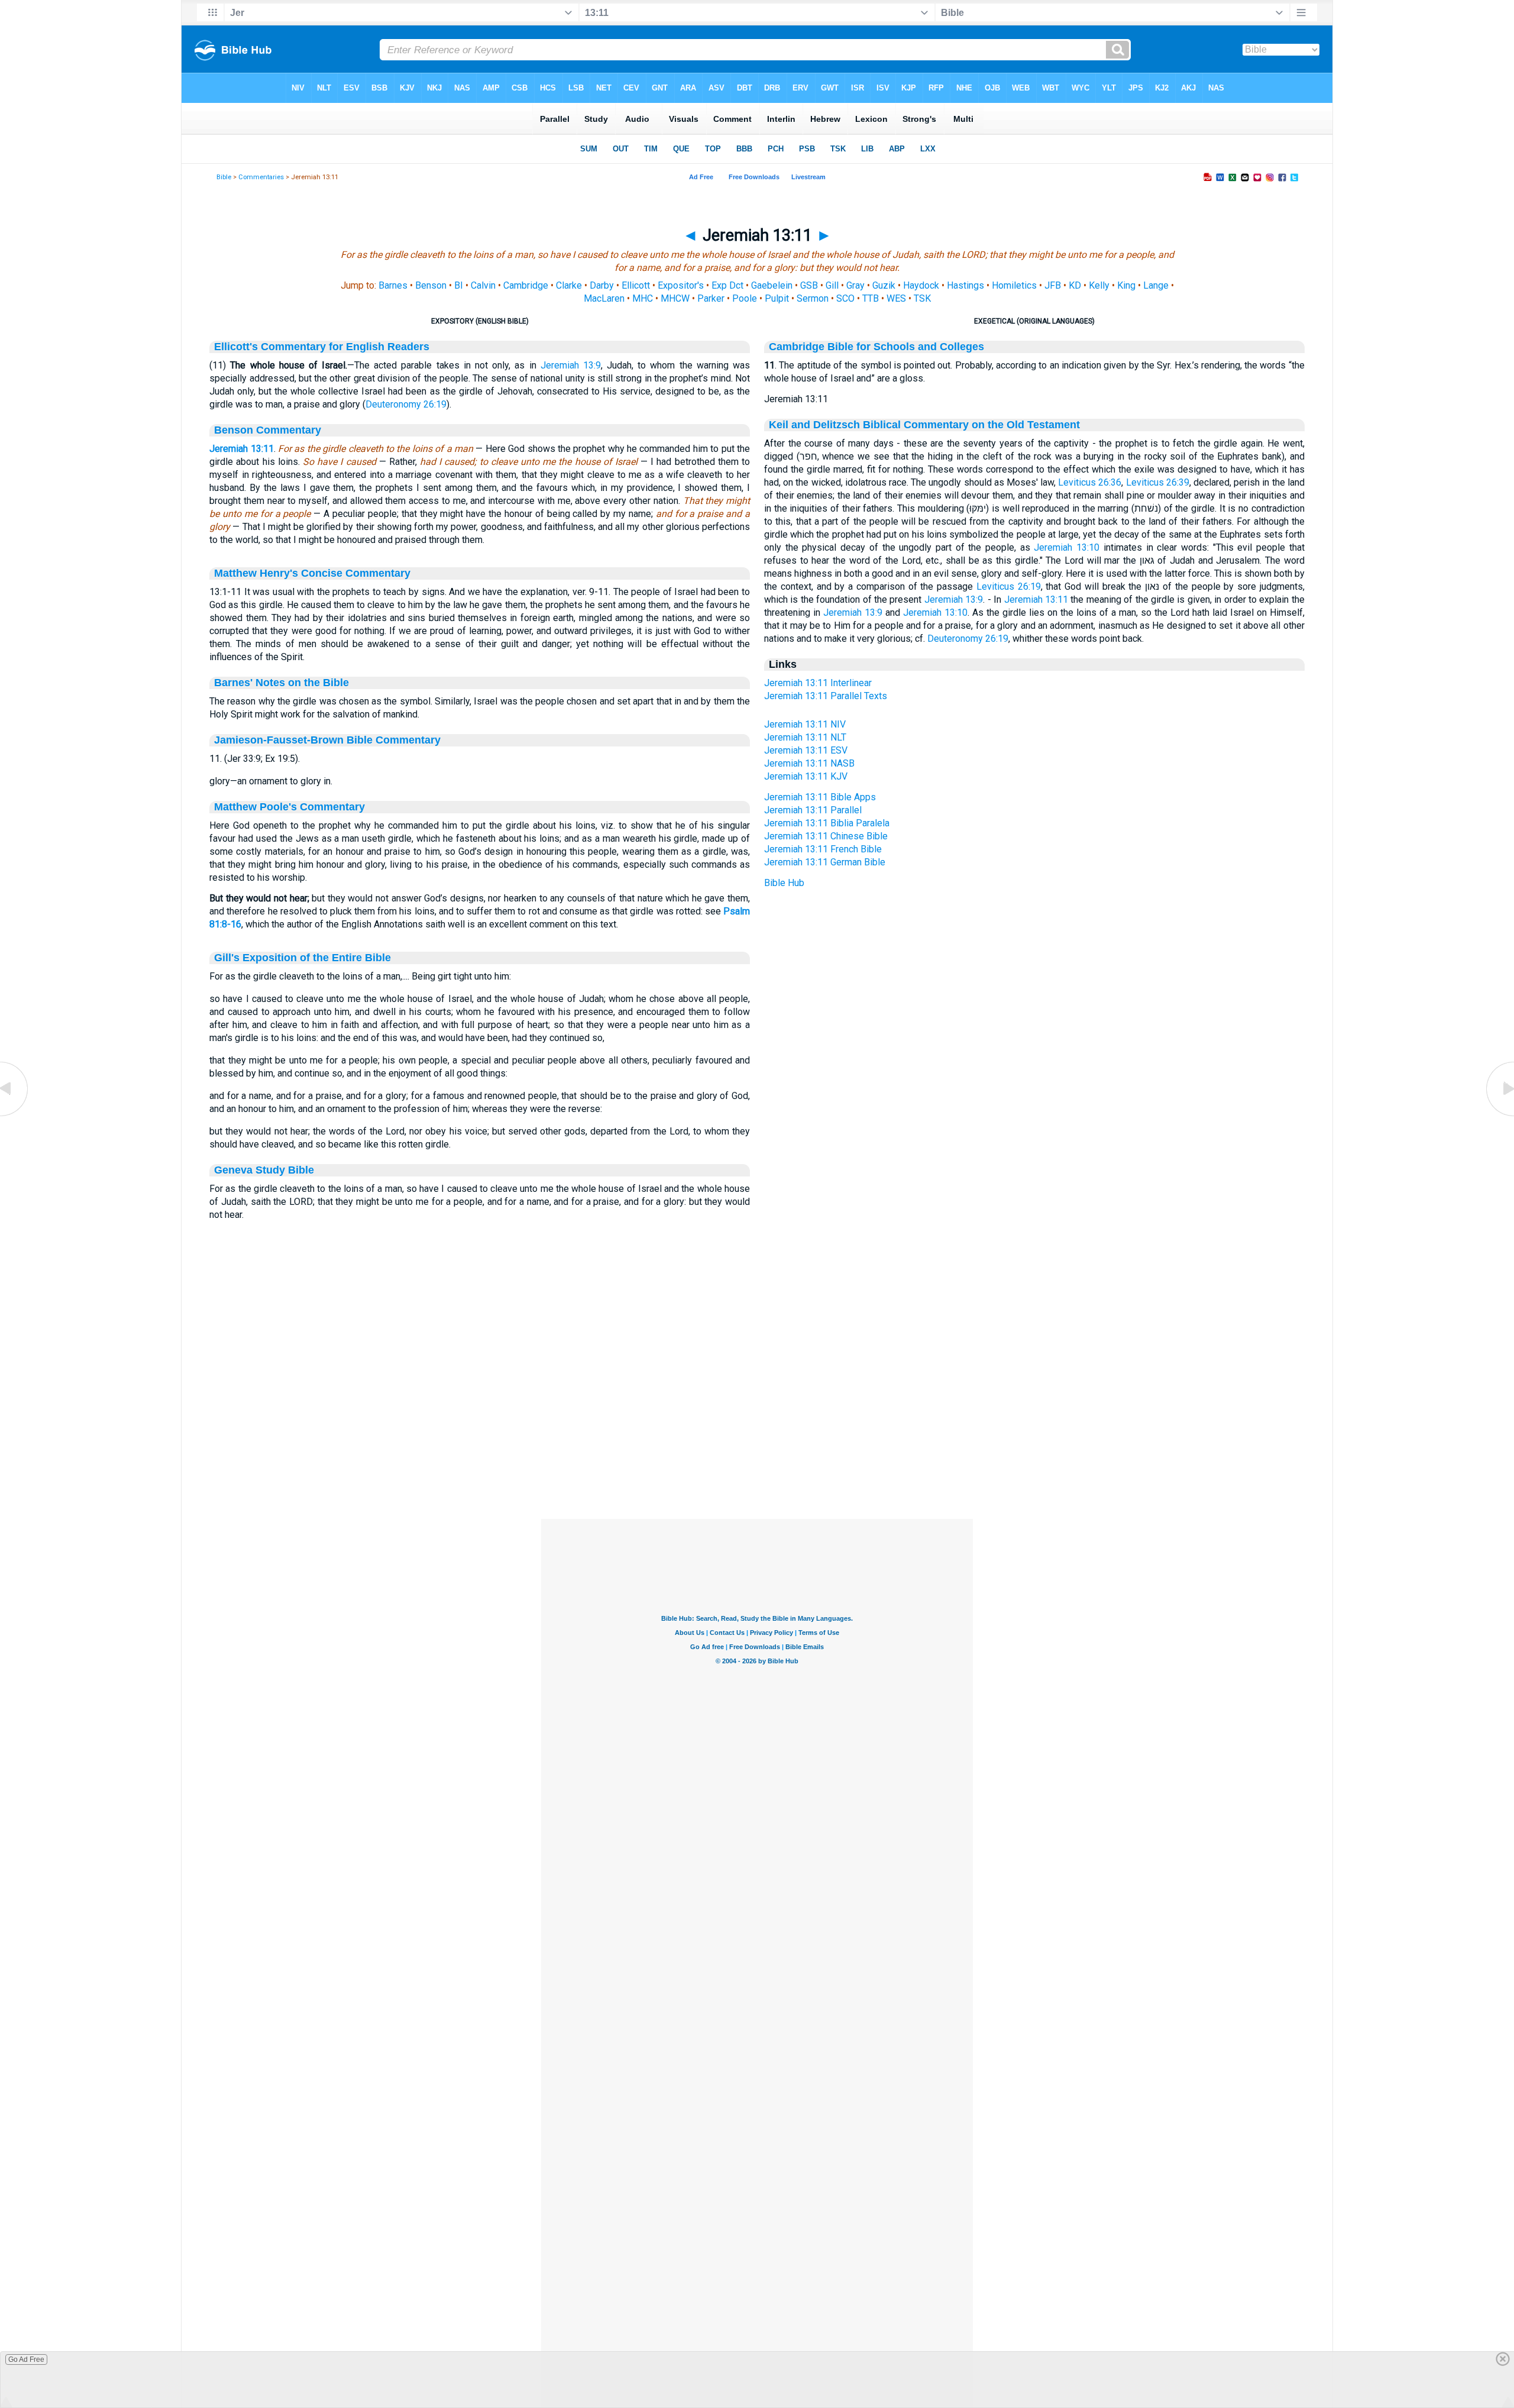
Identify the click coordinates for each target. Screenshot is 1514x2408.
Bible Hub (784, 883)
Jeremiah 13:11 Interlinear (818, 683)
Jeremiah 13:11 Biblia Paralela (827, 823)
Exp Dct (727, 285)
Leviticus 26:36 (1090, 482)
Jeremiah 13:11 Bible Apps (820, 797)
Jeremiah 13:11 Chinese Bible (826, 836)
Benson (431, 285)
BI (459, 285)
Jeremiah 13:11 (241, 449)
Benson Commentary (268, 430)
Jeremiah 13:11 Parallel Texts (826, 696)
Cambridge (526, 285)
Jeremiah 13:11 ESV (806, 750)
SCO (845, 298)
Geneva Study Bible (264, 1170)
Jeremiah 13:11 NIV (805, 724)
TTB (871, 298)
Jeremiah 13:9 (571, 365)
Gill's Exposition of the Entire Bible (303, 958)
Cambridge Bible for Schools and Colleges (876, 347)
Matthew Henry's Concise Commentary (312, 573)
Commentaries (261, 177)
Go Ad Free (26, 2359)
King (1126, 285)
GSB (809, 285)
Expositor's (681, 285)
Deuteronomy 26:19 (406, 404)
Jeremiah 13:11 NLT (805, 737)
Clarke (569, 285)
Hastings (965, 285)
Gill (832, 285)
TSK (922, 298)
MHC (643, 298)
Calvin (483, 285)
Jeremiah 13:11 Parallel (813, 810)
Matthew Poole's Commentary (289, 807)
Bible (224, 177)
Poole (745, 298)
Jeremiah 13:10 (1067, 547)
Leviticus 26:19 (1009, 586)
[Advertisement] (757, 1447)
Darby (602, 285)
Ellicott (636, 285)
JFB (1053, 285)
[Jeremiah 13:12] (1499, 1115)
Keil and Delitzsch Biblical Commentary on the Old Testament (924, 425)
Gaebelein (772, 285)
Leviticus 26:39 (1158, 482)
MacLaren (604, 298)
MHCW (675, 298)
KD (1075, 285)
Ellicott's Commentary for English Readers (322, 347)
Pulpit (777, 298)
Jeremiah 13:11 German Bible (825, 862)
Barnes (393, 285)
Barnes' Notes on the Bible (282, 683)
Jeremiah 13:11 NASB (809, 763)
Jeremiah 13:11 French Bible (823, 849)
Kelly (1099, 285)
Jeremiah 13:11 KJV (806, 776)
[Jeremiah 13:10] (15, 1115)
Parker (711, 298)
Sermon (813, 298)
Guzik (884, 285)
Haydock (921, 285)
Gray (855, 285)
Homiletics (1014, 285)
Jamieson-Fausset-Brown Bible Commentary (327, 740)
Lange (1156, 285)
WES (896, 298)
